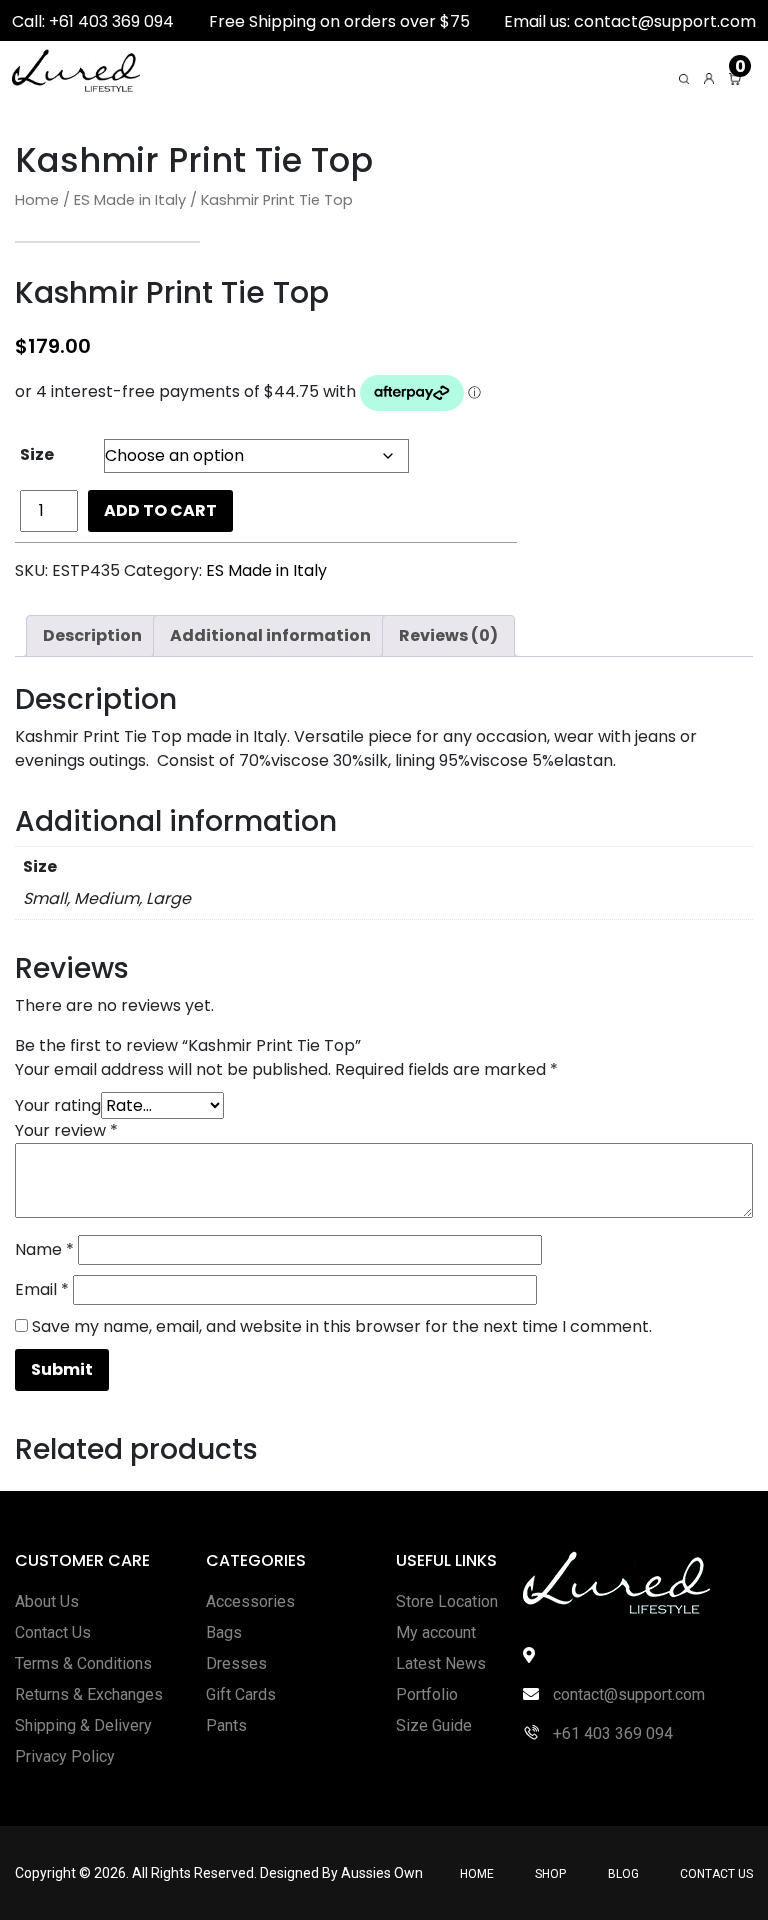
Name (44, 1249)
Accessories (250, 1601)
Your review (66, 1130)
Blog (623, 1874)
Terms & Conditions (83, 1663)
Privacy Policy (65, 1756)
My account (436, 1632)
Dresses (236, 1663)
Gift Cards (241, 1694)
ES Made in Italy (130, 200)
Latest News (441, 1663)
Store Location (447, 1601)
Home (37, 200)
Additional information (270, 635)
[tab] (92, 636)
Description (92, 635)
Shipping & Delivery (83, 1725)
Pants (226, 1725)
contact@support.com (627, 1694)
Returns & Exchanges (89, 1694)
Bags (224, 1632)
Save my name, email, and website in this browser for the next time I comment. (342, 1326)
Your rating (58, 1105)
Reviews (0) (448, 635)
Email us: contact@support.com (630, 21)
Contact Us (53, 1632)
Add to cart (160, 510)
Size (37, 454)
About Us (47, 1601)
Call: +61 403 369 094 (93, 21)
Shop (550, 1874)
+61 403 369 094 (611, 1733)
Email (42, 1289)
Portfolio (427, 1694)
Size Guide (434, 1725)
